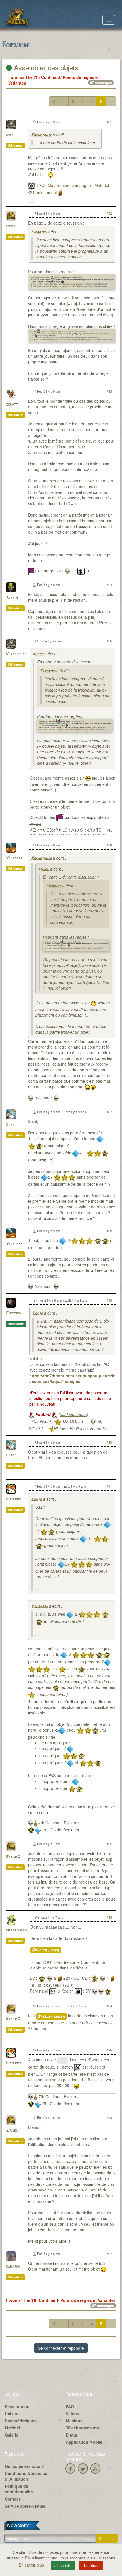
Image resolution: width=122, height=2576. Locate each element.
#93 (109, 1917)
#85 (109, 641)
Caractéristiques (21, 2421)
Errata (71, 2435)
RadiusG (13, 1857)
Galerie (12, 2435)
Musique (74, 2421)
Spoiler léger (46, 1950)
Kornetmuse (41, 135)
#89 (109, 1300)
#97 (109, 2254)
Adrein (12, 598)
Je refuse (91, 2565)
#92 (109, 1844)
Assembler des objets (45, 67)
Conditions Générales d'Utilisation (26, 2476)
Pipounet (14, 1499)
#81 (109, 122)
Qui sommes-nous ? (24, 2466)
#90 (109, 1442)
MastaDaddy (16, 1930)
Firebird (39, 232)
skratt (12, 405)
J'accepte (63, 2565)
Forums (16, 77)
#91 (109, 1486)
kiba (10, 135)
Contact (12, 2499)
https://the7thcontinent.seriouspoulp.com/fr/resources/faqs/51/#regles (72, 1378)
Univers (12, 2413)
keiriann (13, 2267)
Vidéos (72, 2413)
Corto (11, 1125)
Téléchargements (82, 2428)
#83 (109, 391)
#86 (109, 845)
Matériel (12, 2428)
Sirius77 (13, 2131)
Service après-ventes (25, 2506)
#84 (109, 585)
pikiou (11, 226)
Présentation (17, 2406)
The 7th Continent (43, 77)
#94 (109, 2006)
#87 (109, 1112)
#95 (109, 2050)
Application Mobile (84, 2442)
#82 (109, 213)
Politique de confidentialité (19, 2489)
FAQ (70, 2406)
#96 (109, 2117)
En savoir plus (32, 2565)
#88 (109, 1231)
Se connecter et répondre (61, 2348)
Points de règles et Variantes (88, 2300)
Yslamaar (14, 858)
